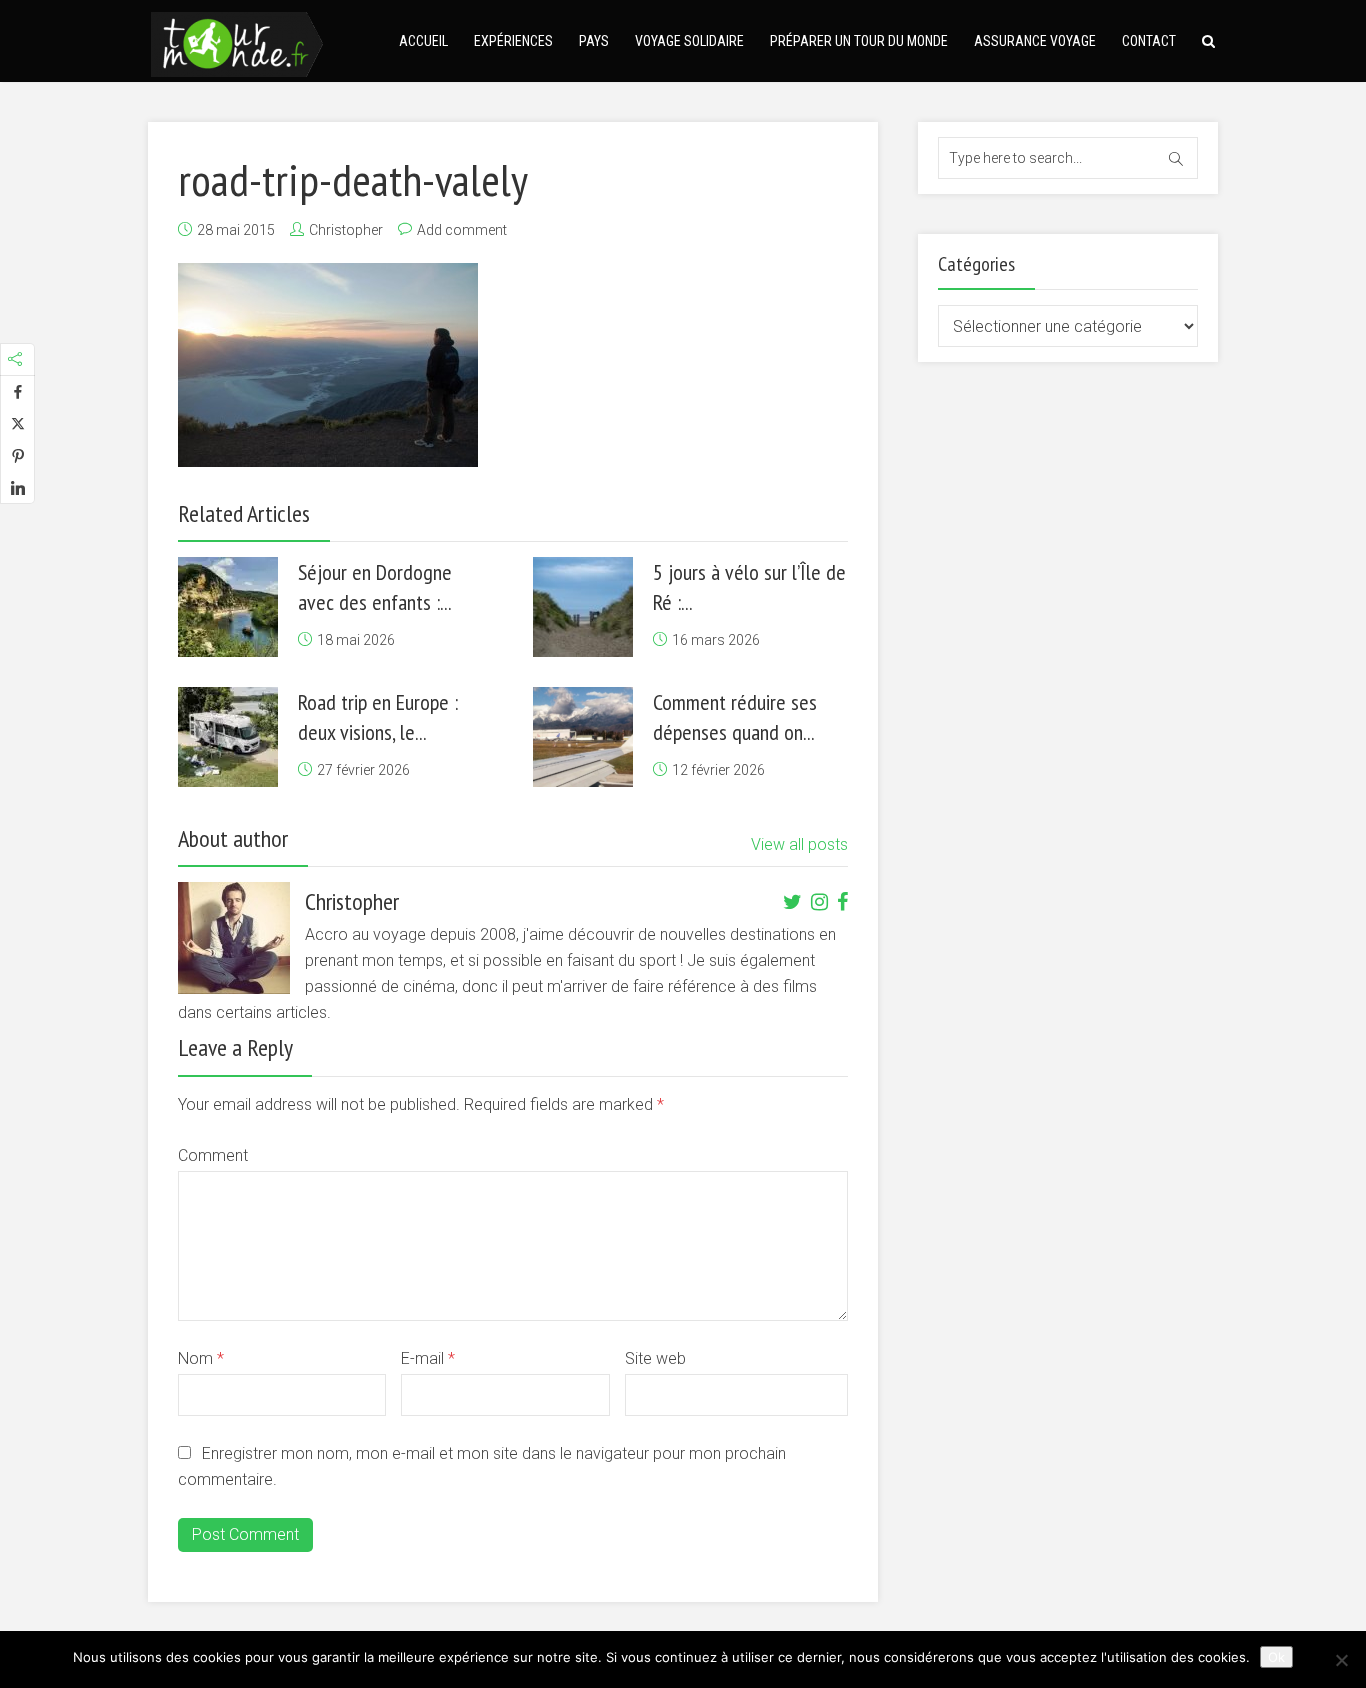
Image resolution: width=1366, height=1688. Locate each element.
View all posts (799, 844)
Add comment (462, 230)
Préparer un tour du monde (859, 41)
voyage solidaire (689, 41)
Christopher (346, 230)
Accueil (423, 41)
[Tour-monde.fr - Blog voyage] (237, 41)
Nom (201, 1358)
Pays (594, 41)
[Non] (1341, 1660)
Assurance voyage (1035, 41)
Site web (655, 1358)
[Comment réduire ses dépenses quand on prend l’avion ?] (583, 737)
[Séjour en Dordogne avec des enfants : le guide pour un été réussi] (228, 607)
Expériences (513, 41)
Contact (1149, 41)
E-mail (428, 1358)
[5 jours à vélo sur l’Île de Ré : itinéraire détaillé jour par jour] (583, 607)
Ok (1276, 1657)
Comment (213, 1155)
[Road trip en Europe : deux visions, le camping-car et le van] (228, 737)
